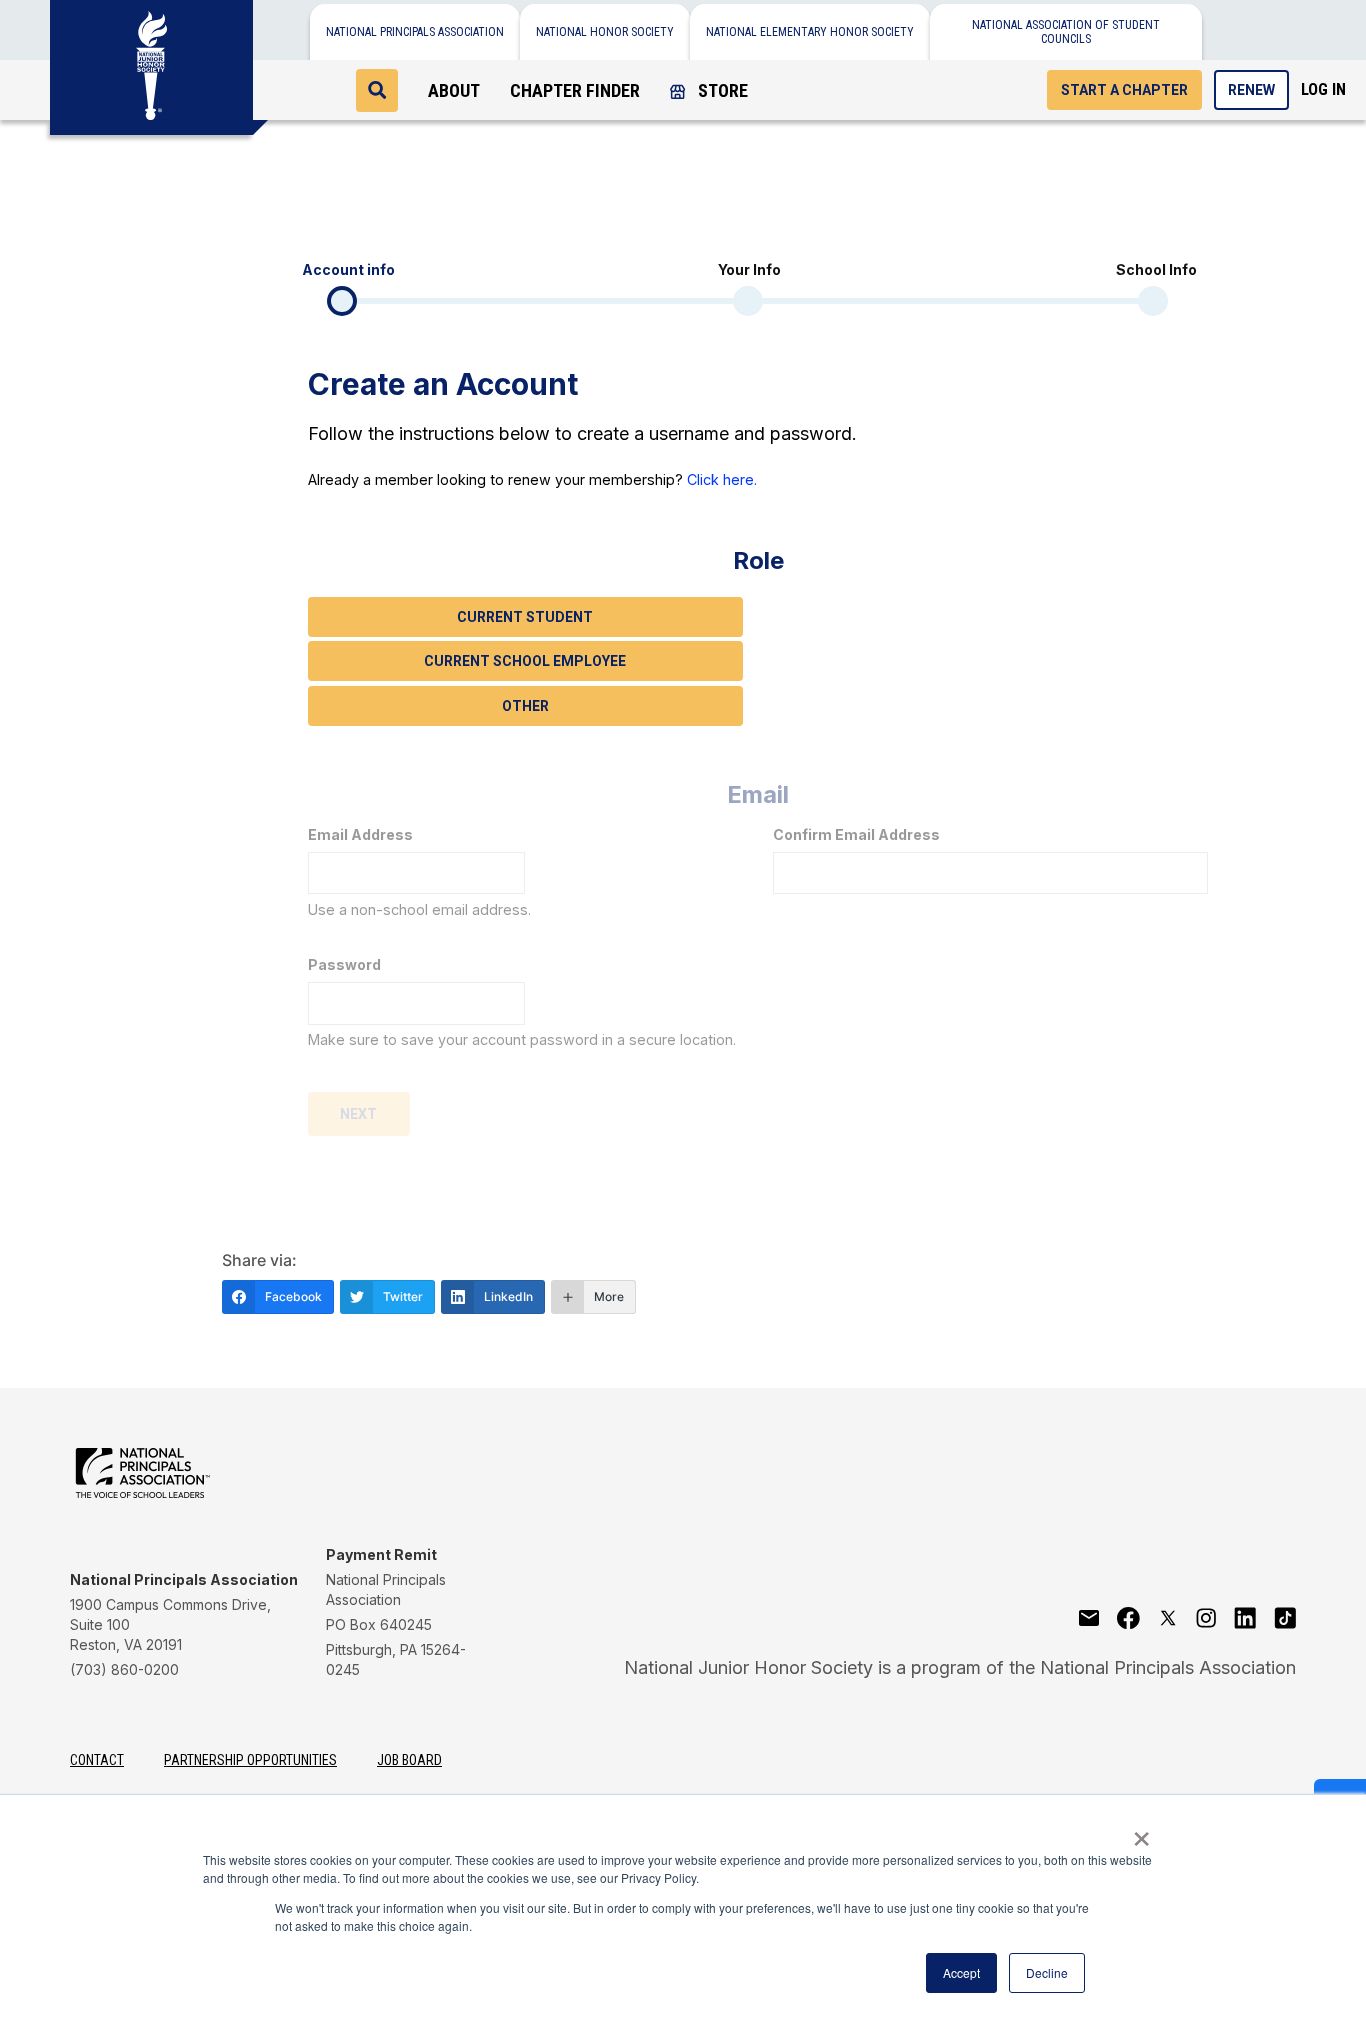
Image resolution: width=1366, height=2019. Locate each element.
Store (721, 90)
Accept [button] (961, 1972)
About (454, 90)
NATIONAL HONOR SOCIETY (605, 32)
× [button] (1141, 1832)
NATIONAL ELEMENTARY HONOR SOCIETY (810, 32)
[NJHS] (151, 60)
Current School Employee (525, 661)
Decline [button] (1047, 1972)
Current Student (525, 617)
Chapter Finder (575, 90)
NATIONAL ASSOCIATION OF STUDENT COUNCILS (1066, 32)
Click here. (722, 479)
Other (525, 706)
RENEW (1251, 90)
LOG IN (1323, 89)
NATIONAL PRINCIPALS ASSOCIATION (415, 32)
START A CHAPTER (1124, 90)
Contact (97, 1760)
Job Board (409, 1760)
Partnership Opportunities (250, 1760)
